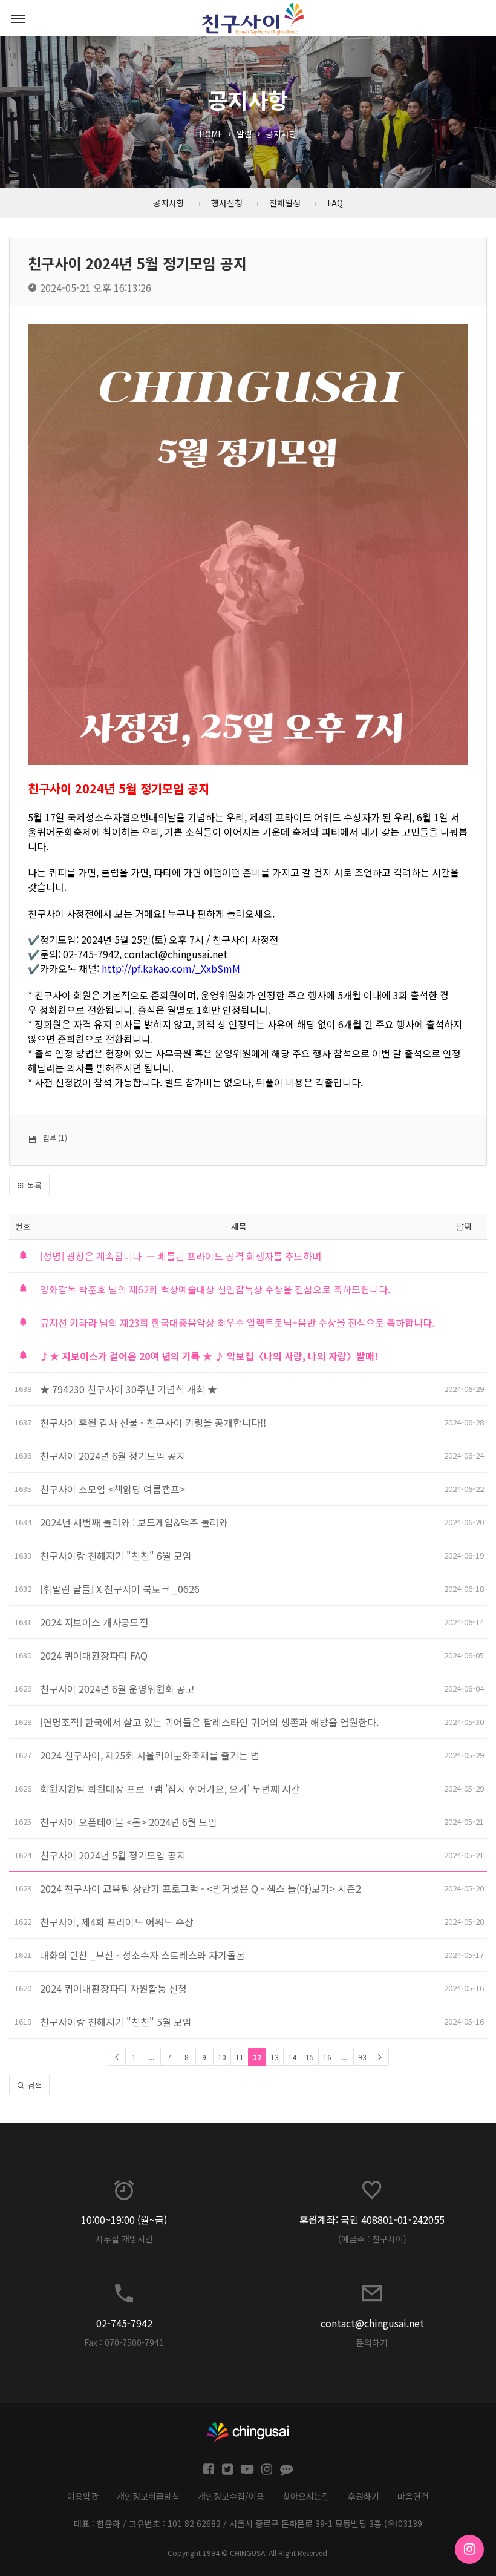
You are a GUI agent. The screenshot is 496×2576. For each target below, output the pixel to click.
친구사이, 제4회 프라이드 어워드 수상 (117, 1922)
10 (222, 2057)
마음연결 (413, 2496)
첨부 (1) (55, 1138)
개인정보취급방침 (148, 2496)
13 (275, 2057)
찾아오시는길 (306, 2496)
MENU (18, 18)
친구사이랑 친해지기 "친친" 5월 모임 (116, 2022)
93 (362, 2057)
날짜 (464, 1226)
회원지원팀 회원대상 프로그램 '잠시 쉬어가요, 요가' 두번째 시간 (171, 1789)
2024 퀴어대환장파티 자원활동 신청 (113, 1988)
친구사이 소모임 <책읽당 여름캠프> (114, 1489)
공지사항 (281, 134)
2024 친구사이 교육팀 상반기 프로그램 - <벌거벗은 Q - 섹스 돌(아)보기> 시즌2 (201, 1888)
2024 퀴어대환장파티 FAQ (94, 1655)
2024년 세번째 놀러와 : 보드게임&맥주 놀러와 (134, 1522)
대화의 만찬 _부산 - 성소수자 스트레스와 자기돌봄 (142, 1955)
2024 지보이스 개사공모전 (94, 1622)
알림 (244, 134)
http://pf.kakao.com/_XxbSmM (171, 968)
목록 (33, 1185)
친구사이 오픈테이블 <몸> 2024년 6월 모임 (129, 1822)
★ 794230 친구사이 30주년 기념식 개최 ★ (129, 1389)
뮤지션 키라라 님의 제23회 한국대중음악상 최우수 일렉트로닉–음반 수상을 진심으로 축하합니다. (237, 1322)
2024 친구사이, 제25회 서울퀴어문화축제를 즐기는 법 (150, 1755)
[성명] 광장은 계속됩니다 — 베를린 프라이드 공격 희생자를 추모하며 (181, 1256)
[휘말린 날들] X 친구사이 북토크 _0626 (120, 1589)
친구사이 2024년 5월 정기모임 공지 (113, 1855)
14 (292, 2057)
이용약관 (83, 2496)
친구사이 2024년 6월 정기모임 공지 (113, 1456)
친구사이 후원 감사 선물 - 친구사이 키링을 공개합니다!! (153, 1422)
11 (240, 2057)
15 (310, 2057)
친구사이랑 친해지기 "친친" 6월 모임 (116, 1556)
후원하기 (364, 2496)
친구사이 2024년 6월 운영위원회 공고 (117, 1689)
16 (327, 2057)
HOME (211, 134)
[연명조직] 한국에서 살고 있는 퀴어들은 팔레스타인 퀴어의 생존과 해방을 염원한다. (209, 1722)
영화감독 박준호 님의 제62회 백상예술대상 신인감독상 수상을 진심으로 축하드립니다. (215, 1289)
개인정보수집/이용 (231, 2496)
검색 (33, 2085)
